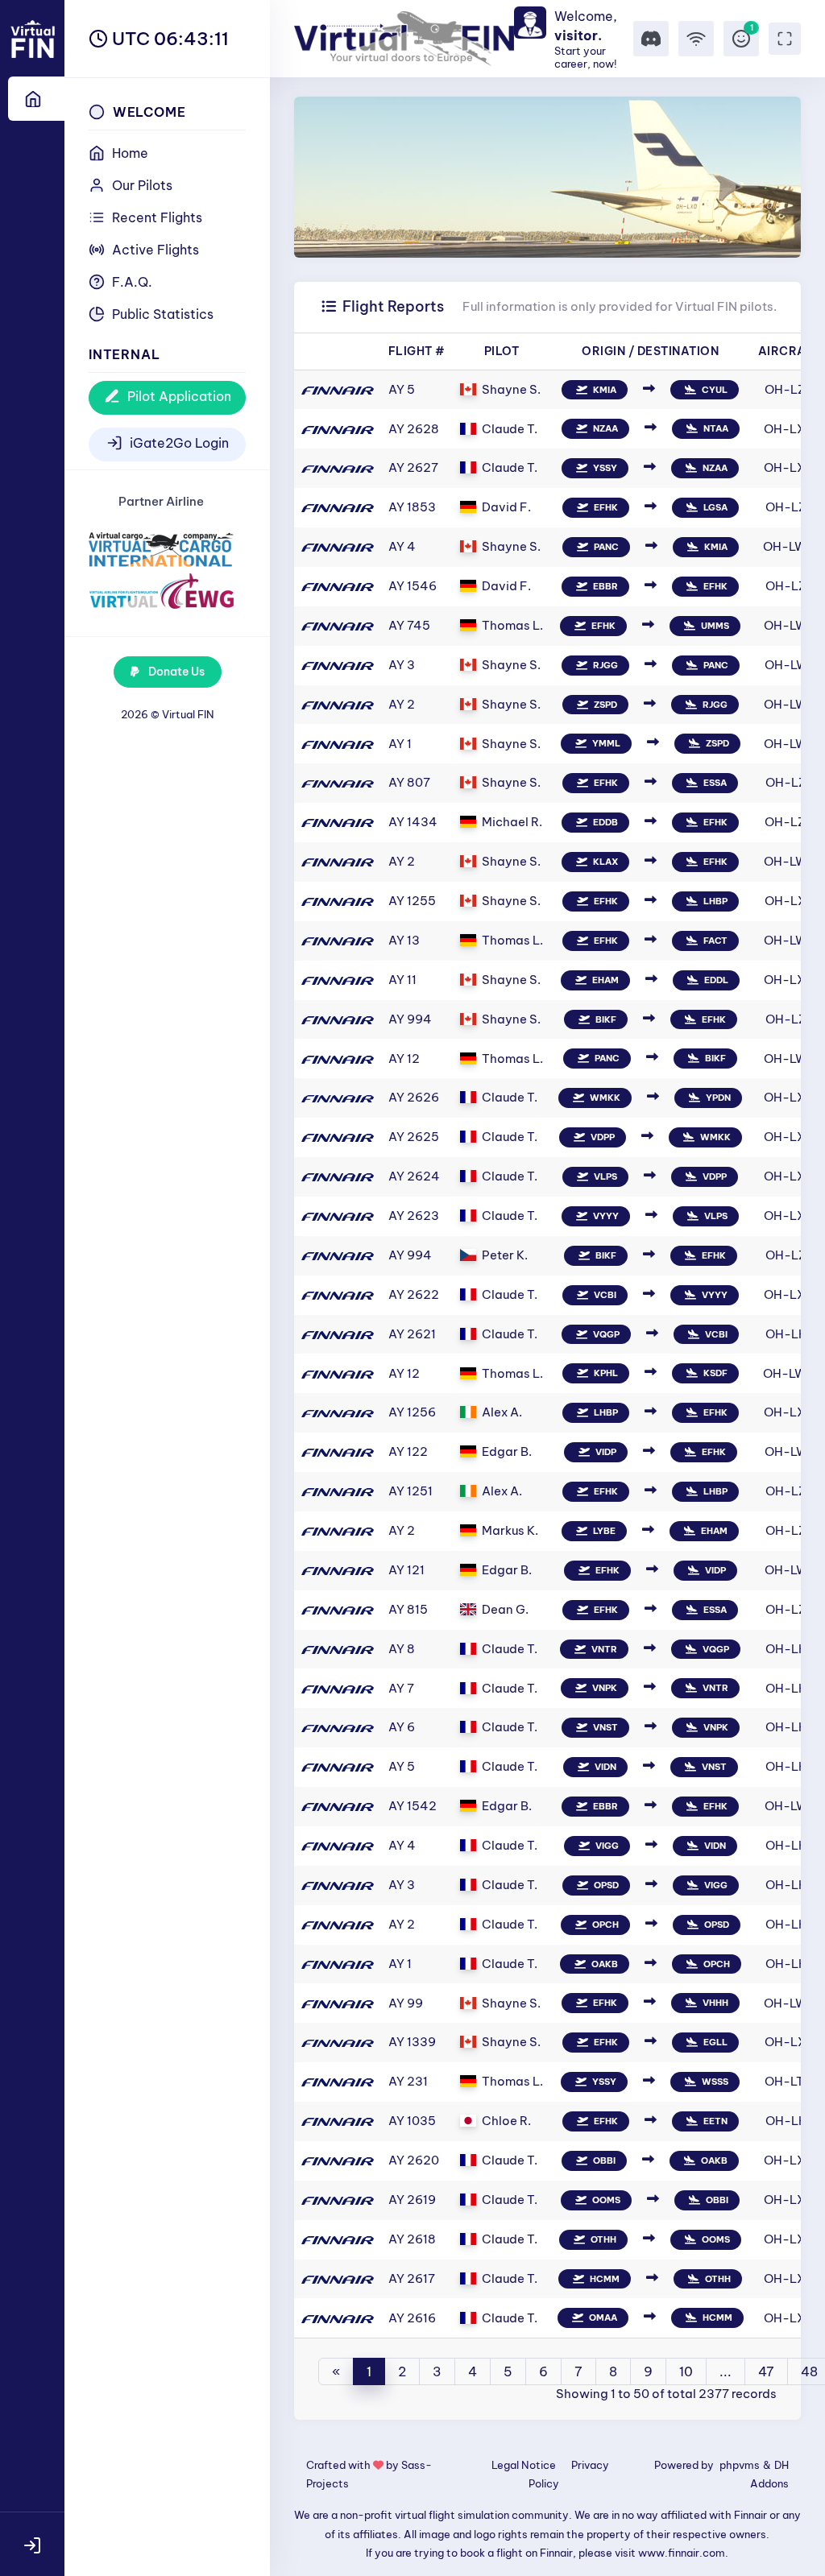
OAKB (603, 1964)
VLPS (604, 1176)
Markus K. (510, 1530)
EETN (714, 2121)
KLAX (604, 862)
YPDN (717, 1098)
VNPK (603, 1688)
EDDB (604, 822)
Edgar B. (507, 1451)
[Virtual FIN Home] (404, 39)
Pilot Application (178, 396)
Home (129, 153)
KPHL (605, 1373)
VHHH (714, 2003)
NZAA (604, 428)
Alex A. (502, 1412)
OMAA (602, 2318)
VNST (604, 1727)
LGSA (714, 507)
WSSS (714, 2082)
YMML (605, 743)
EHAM (604, 980)
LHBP (714, 901)
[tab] (36, 99)
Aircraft (790, 351)
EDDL (715, 980)
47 (766, 2371)
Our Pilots (141, 185)
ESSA (714, 783)
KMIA (603, 390)
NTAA (715, 428)
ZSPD (604, 705)
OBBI (603, 2160)
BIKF (605, 1019)
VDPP (601, 1137)
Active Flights (154, 250)
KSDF (714, 1373)
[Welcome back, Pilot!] (32, 2544)
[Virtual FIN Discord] (651, 39)
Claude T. (510, 429)
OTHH (602, 2239)
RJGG (604, 665)
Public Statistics (161, 314)
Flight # (417, 351)
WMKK (604, 1098)
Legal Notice (524, 2465)
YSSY (604, 468)
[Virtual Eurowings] (161, 589)
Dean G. (505, 1609)
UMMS (714, 626)
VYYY (605, 1216)
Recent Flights (155, 217)
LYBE (603, 1531)
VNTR (603, 1649)
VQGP (605, 1334)
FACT (714, 941)
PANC (605, 547)
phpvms (740, 2465)
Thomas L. (512, 625)
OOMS (605, 2200)
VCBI (604, 1295)
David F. (506, 507)
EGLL (714, 2042)
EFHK (605, 507)
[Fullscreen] (785, 39)
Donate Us (175, 672)
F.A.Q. (131, 282)
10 (686, 2371)
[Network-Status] (696, 39)
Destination (678, 351)
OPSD (605, 1885)
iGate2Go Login (178, 443)
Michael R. (512, 822)
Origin (603, 351)
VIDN (604, 1767)
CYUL (713, 390)
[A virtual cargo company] (161, 548)
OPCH (604, 1925)
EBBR (604, 586)
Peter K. (505, 1255)
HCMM (603, 2279)
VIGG (606, 1846)
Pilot (502, 351)
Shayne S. (511, 389)
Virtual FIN (188, 714)
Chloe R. (506, 2121)
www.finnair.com (682, 2553)
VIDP (605, 1452)
